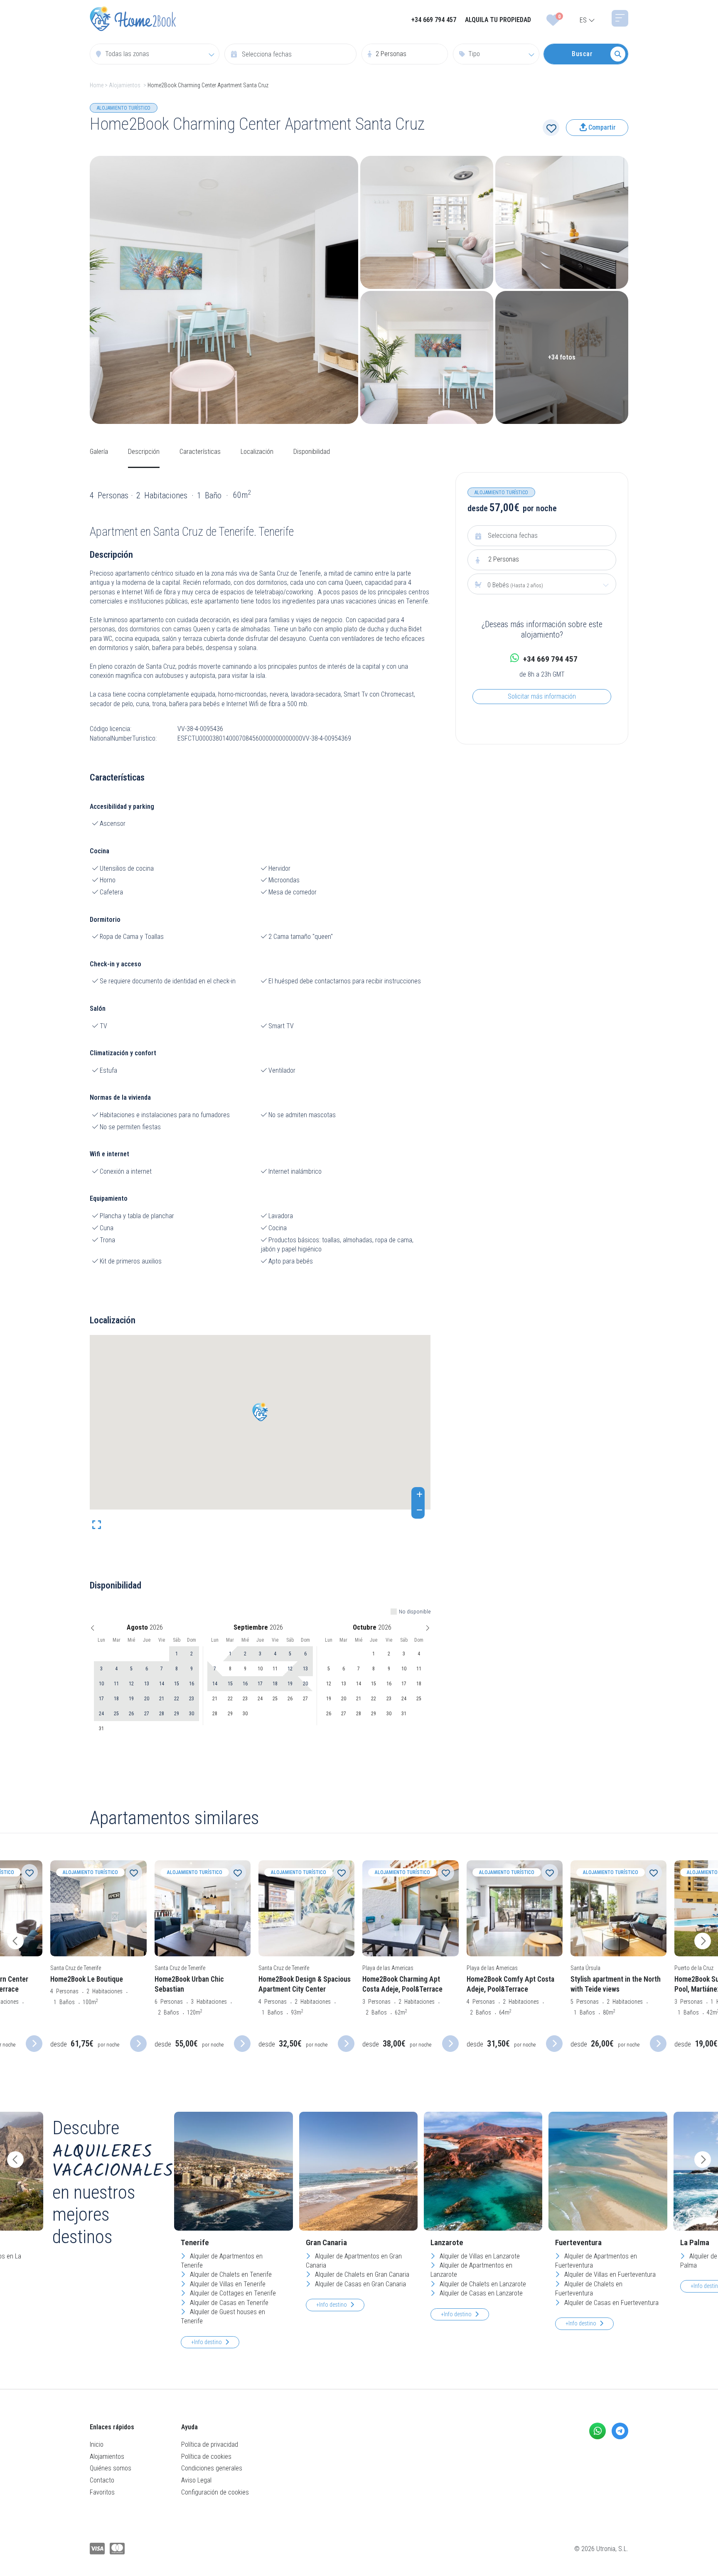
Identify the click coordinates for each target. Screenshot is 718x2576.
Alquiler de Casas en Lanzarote (480, 2293)
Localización (257, 452)
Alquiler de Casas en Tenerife (228, 2303)
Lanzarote (447, 2242)
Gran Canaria (326, 2242)
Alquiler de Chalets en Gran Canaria (361, 2274)
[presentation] (15, 1941)
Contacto (102, 2480)
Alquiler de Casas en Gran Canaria (360, 2284)
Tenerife (195, 2242)
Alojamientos (125, 85)
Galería (99, 452)
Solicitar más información (542, 696)
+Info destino (207, 2342)
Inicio (97, 2444)
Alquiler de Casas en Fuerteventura (611, 2303)
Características (200, 452)
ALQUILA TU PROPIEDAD (498, 20)
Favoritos (102, 2492)
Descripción (144, 452)
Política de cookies (206, 2457)
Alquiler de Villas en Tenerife (227, 2284)
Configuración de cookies (215, 2492)
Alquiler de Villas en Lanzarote (479, 2256)
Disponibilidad (312, 452)
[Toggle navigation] (620, 18)
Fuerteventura (578, 2242)
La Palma (695, 2242)
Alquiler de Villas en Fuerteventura (609, 2274)
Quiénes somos (111, 2468)
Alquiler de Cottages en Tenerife (232, 2293)
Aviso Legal (196, 2480)
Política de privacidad (210, 2444)
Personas (504, 559)
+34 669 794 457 (434, 20)
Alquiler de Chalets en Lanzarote (482, 2284)
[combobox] (155, 54)
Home (97, 85)
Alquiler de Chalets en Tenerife (230, 2274)
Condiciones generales (212, 2468)
